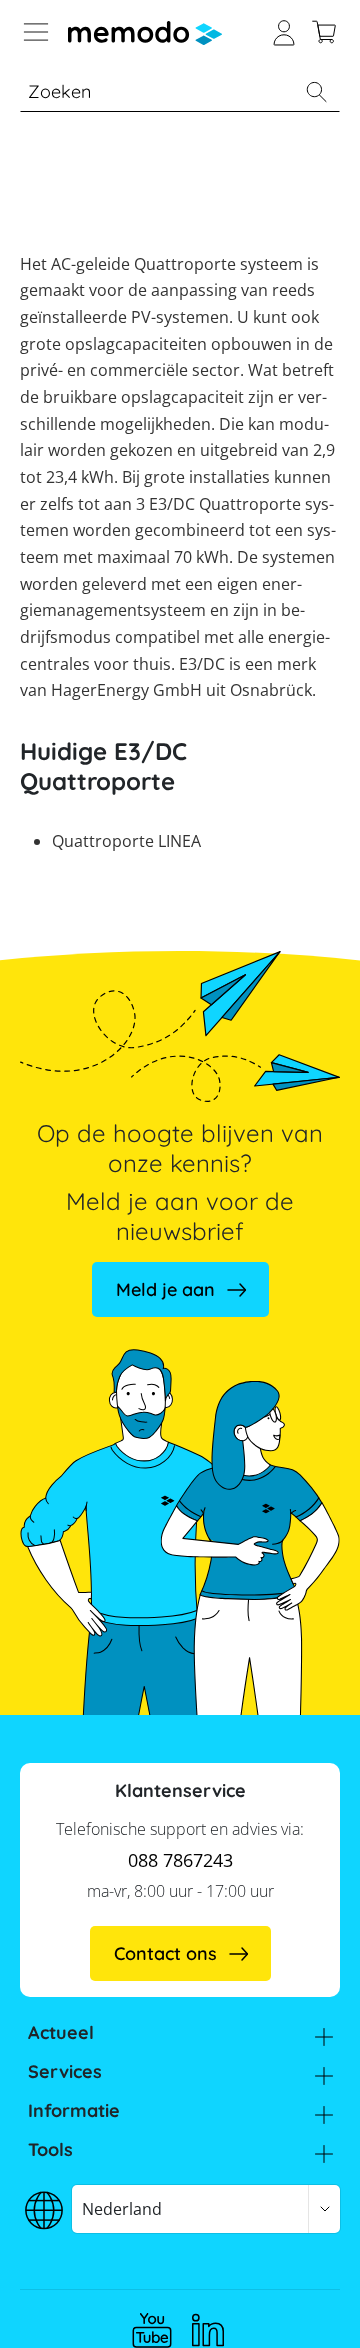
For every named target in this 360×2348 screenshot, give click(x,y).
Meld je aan (165, 1289)
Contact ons (165, 1953)
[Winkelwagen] (324, 30)
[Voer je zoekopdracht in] (316, 92)
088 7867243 (180, 1860)
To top (304, 2303)
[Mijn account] (284, 30)
